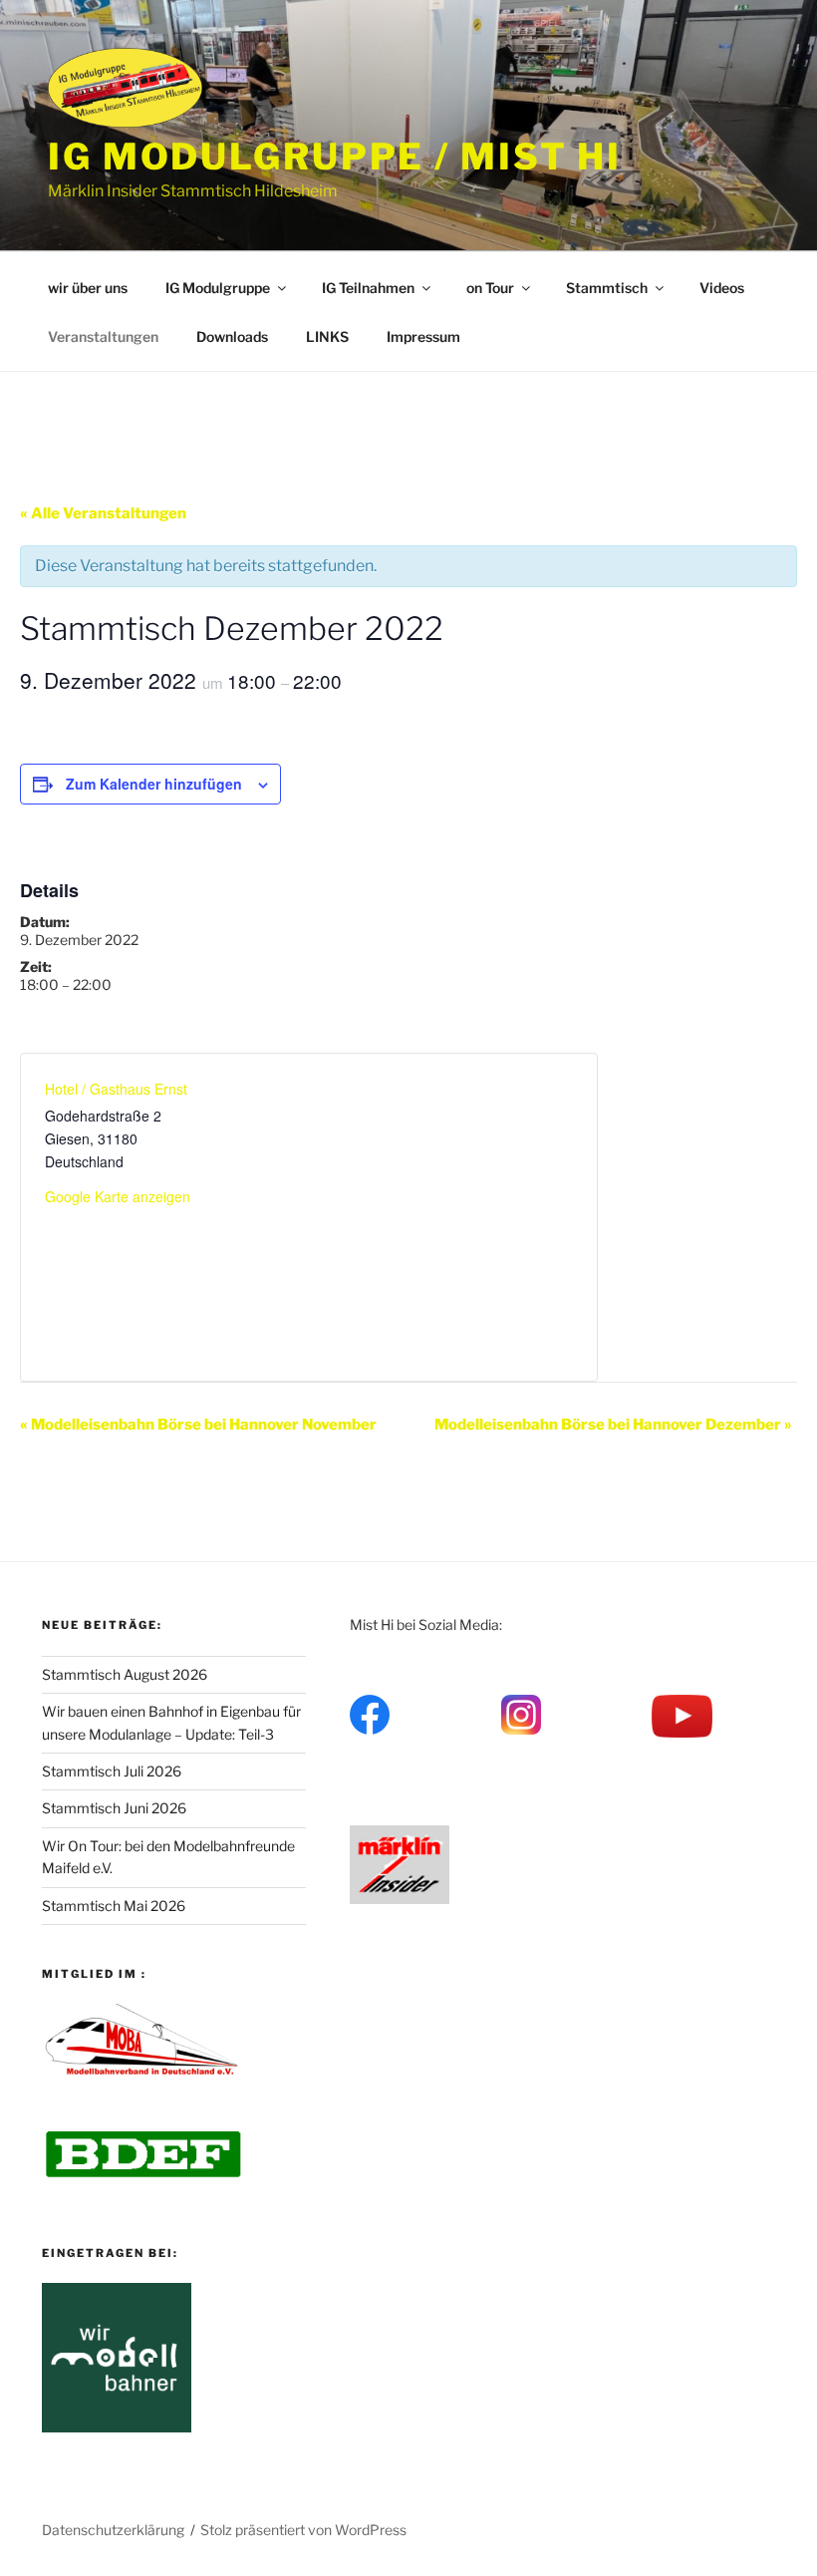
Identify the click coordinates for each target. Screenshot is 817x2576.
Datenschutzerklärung (113, 2530)
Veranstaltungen (103, 336)
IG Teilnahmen (368, 288)
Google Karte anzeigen (118, 1196)
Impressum (423, 336)
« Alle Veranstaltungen (103, 513)
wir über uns (88, 288)
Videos (722, 288)
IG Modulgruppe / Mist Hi (335, 157)
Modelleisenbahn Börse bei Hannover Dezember (613, 1425)
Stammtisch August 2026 (125, 1674)
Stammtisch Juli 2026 (112, 1771)
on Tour (490, 288)
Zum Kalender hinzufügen (154, 784)
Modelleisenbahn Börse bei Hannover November (198, 1425)
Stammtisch (607, 288)
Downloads (232, 336)
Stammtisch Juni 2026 (114, 1808)
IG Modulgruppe (218, 288)
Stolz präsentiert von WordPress (303, 2530)
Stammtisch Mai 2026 (114, 1906)
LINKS (327, 336)
